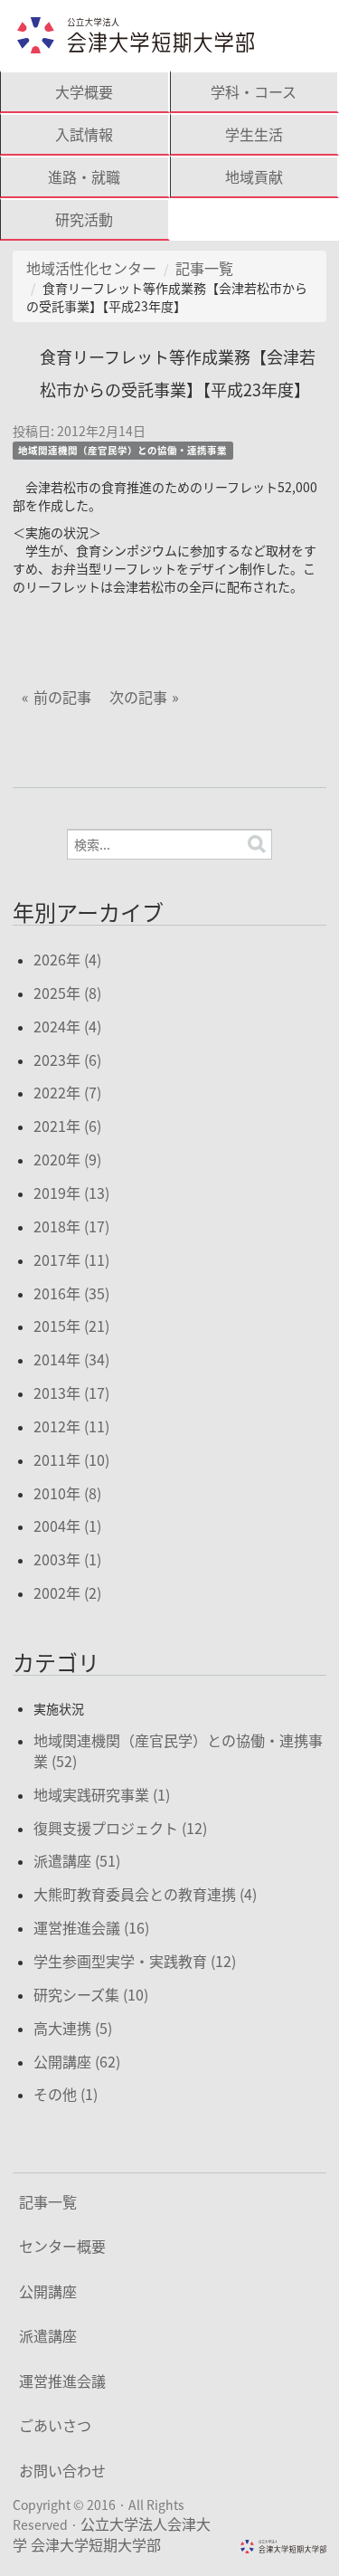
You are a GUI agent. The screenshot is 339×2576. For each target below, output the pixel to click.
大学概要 (84, 91)
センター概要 (62, 2246)
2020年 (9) (67, 1159)
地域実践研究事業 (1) (102, 1794)
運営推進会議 (62, 2381)
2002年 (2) (67, 1592)
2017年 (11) (71, 1259)
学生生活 (254, 134)
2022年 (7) (67, 1092)
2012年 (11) (71, 1426)
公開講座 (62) (77, 2061)
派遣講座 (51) (77, 1860)
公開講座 (48, 2291)
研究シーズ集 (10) (91, 1994)
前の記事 (62, 697)
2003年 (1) (67, 1559)
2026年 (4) (67, 959)
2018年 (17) (71, 1226)
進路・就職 (84, 176)
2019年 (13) (71, 1193)
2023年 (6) (67, 1060)
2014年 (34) (71, 1359)
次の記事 (138, 697)
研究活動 (84, 219)
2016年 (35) (71, 1293)
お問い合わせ (62, 2470)
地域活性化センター (91, 268)
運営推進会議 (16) (91, 1927)
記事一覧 (204, 268)
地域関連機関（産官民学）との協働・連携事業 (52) (178, 1750)
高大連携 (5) (73, 2028)
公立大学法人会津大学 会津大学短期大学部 (112, 2534)
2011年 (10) (71, 1459)
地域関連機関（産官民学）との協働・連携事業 (122, 450)
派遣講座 (48, 2335)
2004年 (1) (67, 1526)
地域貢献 (254, 176)
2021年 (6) (67, 1126)
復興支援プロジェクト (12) (120, 1828)
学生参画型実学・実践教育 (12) (135, 1961)
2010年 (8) (67, 1493)
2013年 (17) (71, 1393)
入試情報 (84, 134)
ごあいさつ (55, 2425)
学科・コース (254, 91)
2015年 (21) (71, 1326)
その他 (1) (66, 2094)
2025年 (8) (67, 993)
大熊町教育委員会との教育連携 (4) (145, 1894)
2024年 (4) (67, 1026)
